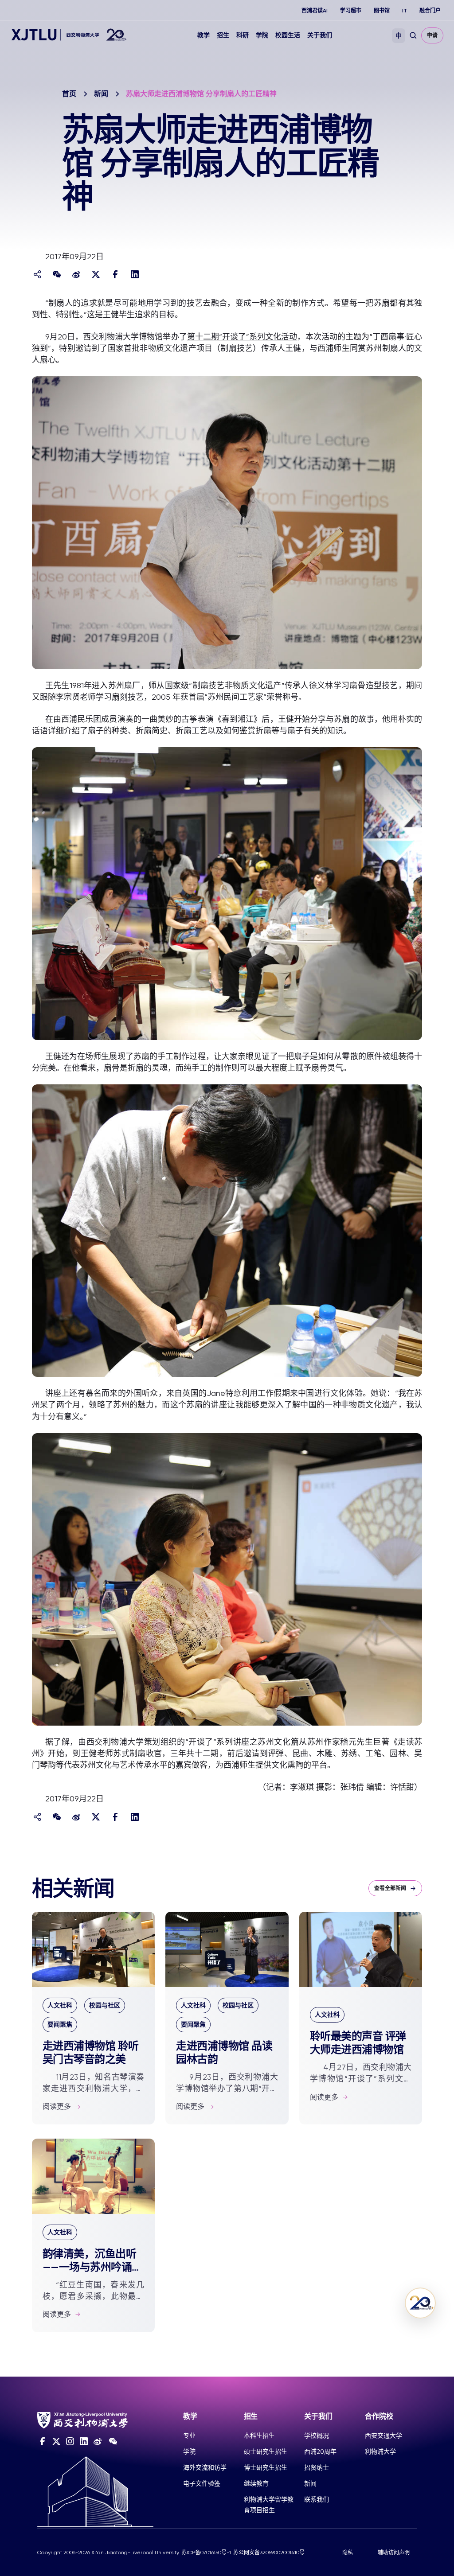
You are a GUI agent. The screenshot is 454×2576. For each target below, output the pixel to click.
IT (405, 11)
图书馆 (382, 11)
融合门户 (430, 11)
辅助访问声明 (394, 2553)
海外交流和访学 (205, 2467)
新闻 (101, 94)
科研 (243, 35)
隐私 (348, 2553)
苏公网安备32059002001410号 (269, 2553)
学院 (262, 35)
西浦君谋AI (315, 11)
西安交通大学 (384, 2436)
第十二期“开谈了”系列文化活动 (242, 337)
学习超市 (351, 11)
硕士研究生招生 (266, 2451)
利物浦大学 (380, 2451)
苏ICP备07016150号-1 (206, 2553)
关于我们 (320, 35)
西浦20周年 (320, 2451)
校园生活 (288, 35)
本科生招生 (259, 2436)
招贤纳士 (317, 2467)
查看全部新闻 (390, 1888)
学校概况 (317, 2436)
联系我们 (317, 2499)
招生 (223, 35)
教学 (204, 35)
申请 (432, 35)
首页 (69, 94)
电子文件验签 (202, 2483)
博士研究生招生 (266, 2467)
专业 (189, 2436)
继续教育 (256, 2483)
